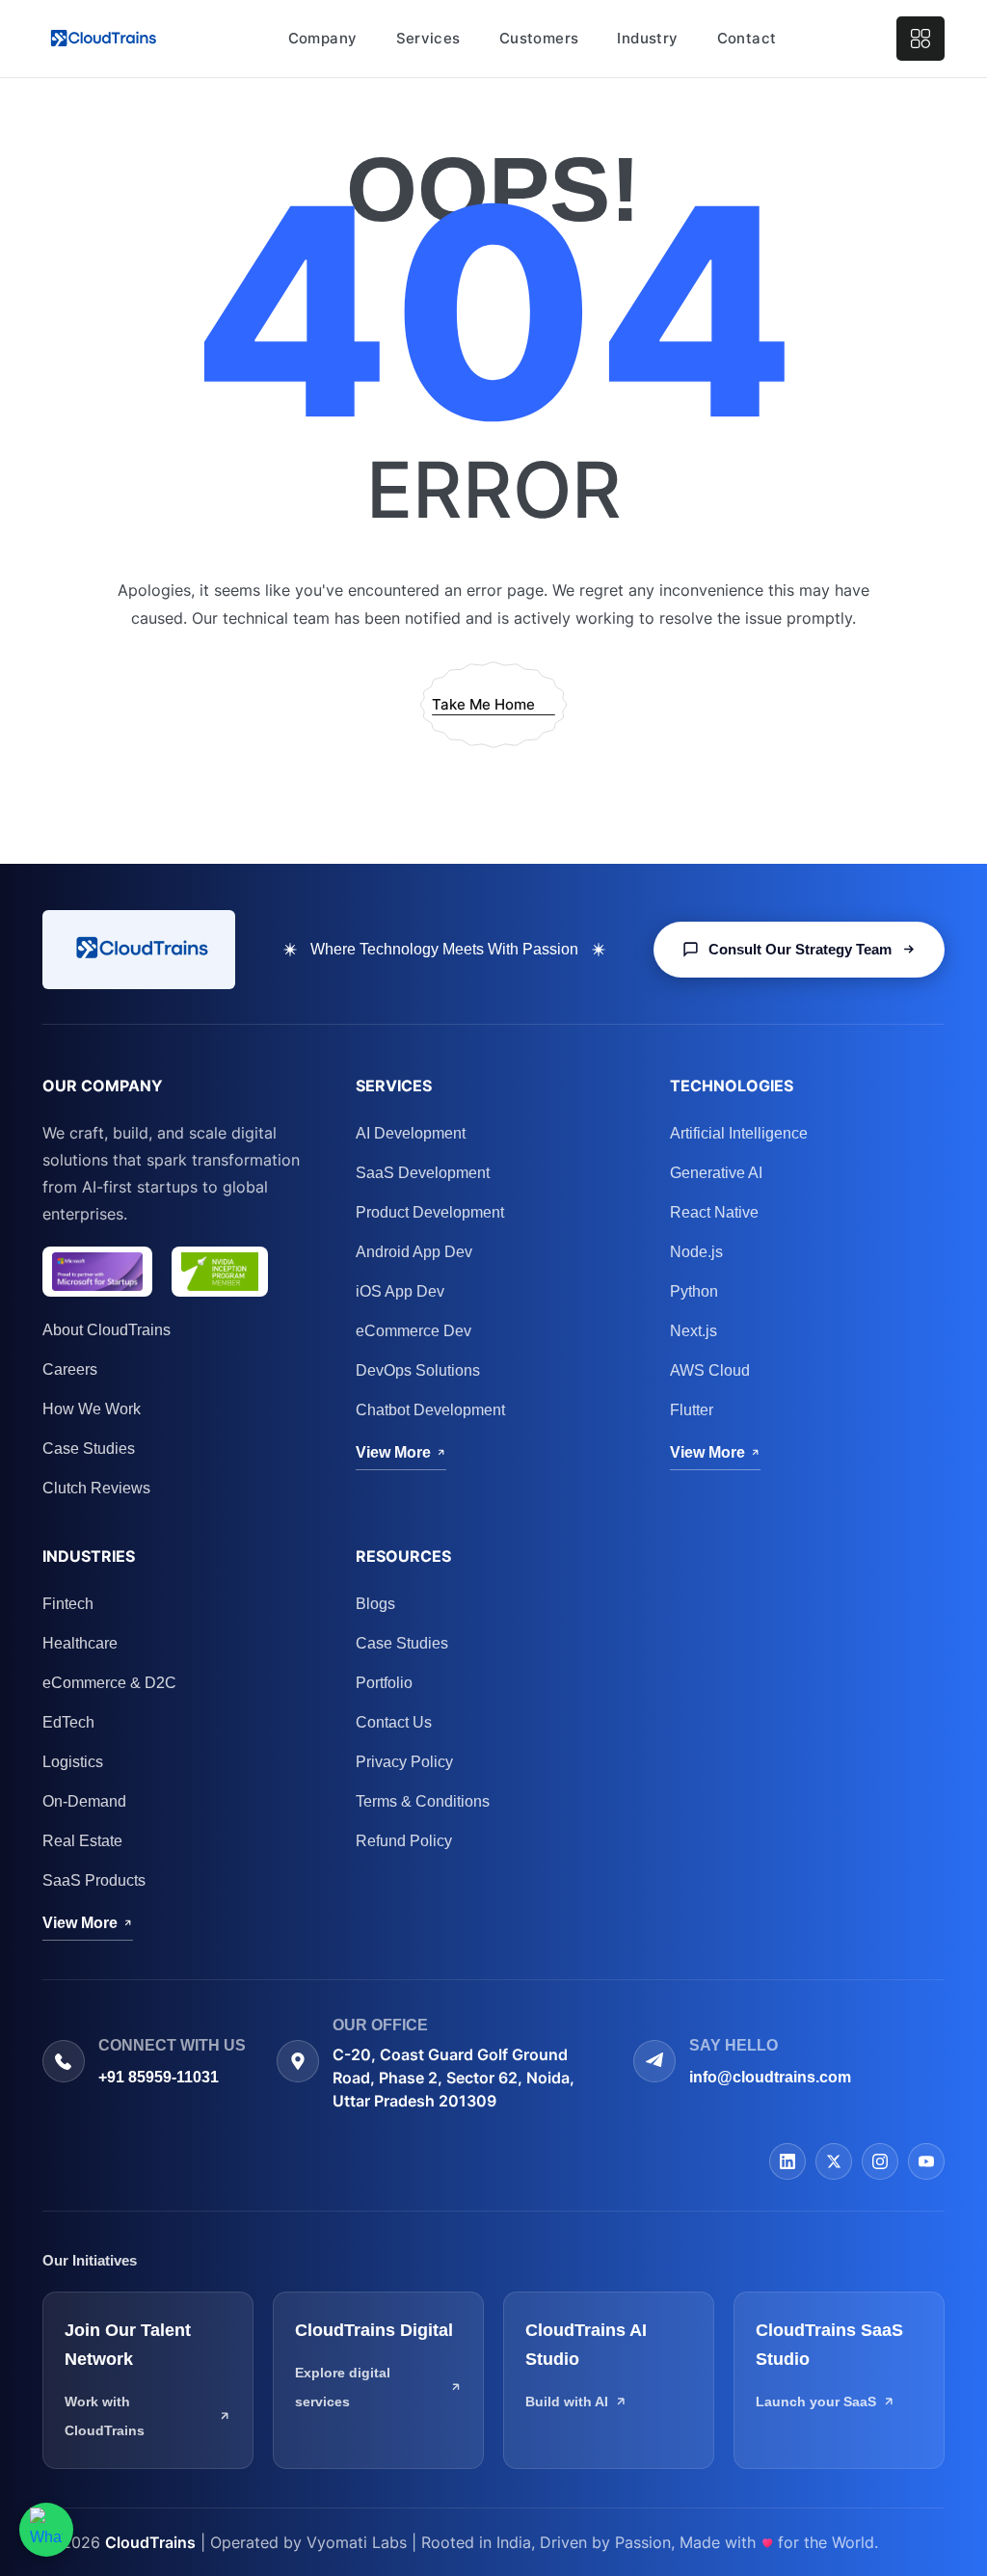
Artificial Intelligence (739, 1133)
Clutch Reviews (96, 1488)
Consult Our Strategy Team (800, 949)
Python (694, 1291)
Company (323, 38)
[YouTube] (926, 2161)
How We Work (92, 1409)
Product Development (430, 1212)
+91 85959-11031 (159, 2077)
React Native (714, 1212)
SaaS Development (423, 1173)
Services (428, 38)
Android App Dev (414, 1252)
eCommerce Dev (413, 1331)
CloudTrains (150, 2542)
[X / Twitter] (834, 2161)
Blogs (375, 1604)
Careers (70, 1369)
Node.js (696, 1252)
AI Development (411, 1133)
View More (393, 1452)
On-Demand (84, 1801)
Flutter (692, 1410)
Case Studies (89, 1449)
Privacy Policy (404, 1762)
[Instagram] (880, 2161)
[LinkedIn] (787, 2161)
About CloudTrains (107, 1330)
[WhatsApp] (46, 2530)
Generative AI (716, 1173)
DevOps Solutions (418, 1370)
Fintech (68, 1604)
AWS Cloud (710, 1370)
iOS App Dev (400, 1291)
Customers (539, 38)
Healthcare (80, 1643)
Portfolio (384, 1683)
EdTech (68, 1722)
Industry (647, 38)
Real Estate (82, 1841)
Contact (747, 38)
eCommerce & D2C (109, 1683)
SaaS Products (94, 1880)
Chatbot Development (430, 1410)
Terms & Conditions (423, 1801)
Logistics (73, 1762)
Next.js (694, 1331)
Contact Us (394, 1722)
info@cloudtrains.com (770, 2077)
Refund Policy (404, 1841)
